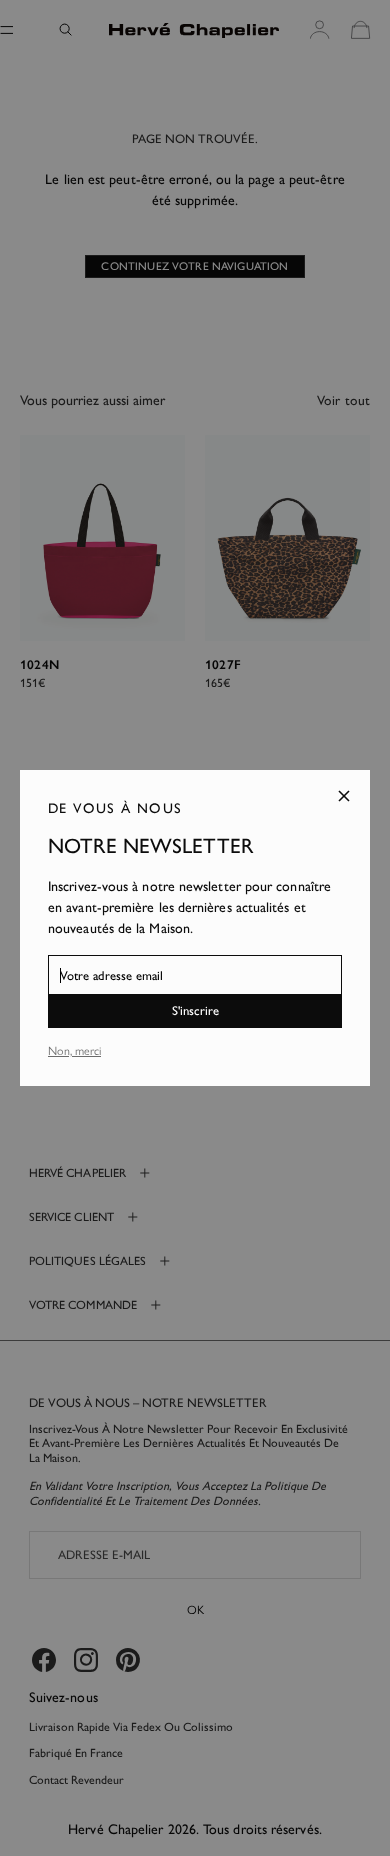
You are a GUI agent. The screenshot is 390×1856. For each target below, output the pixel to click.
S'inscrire (195, 1010)
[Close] (344, 796)
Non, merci (74, 1051)
